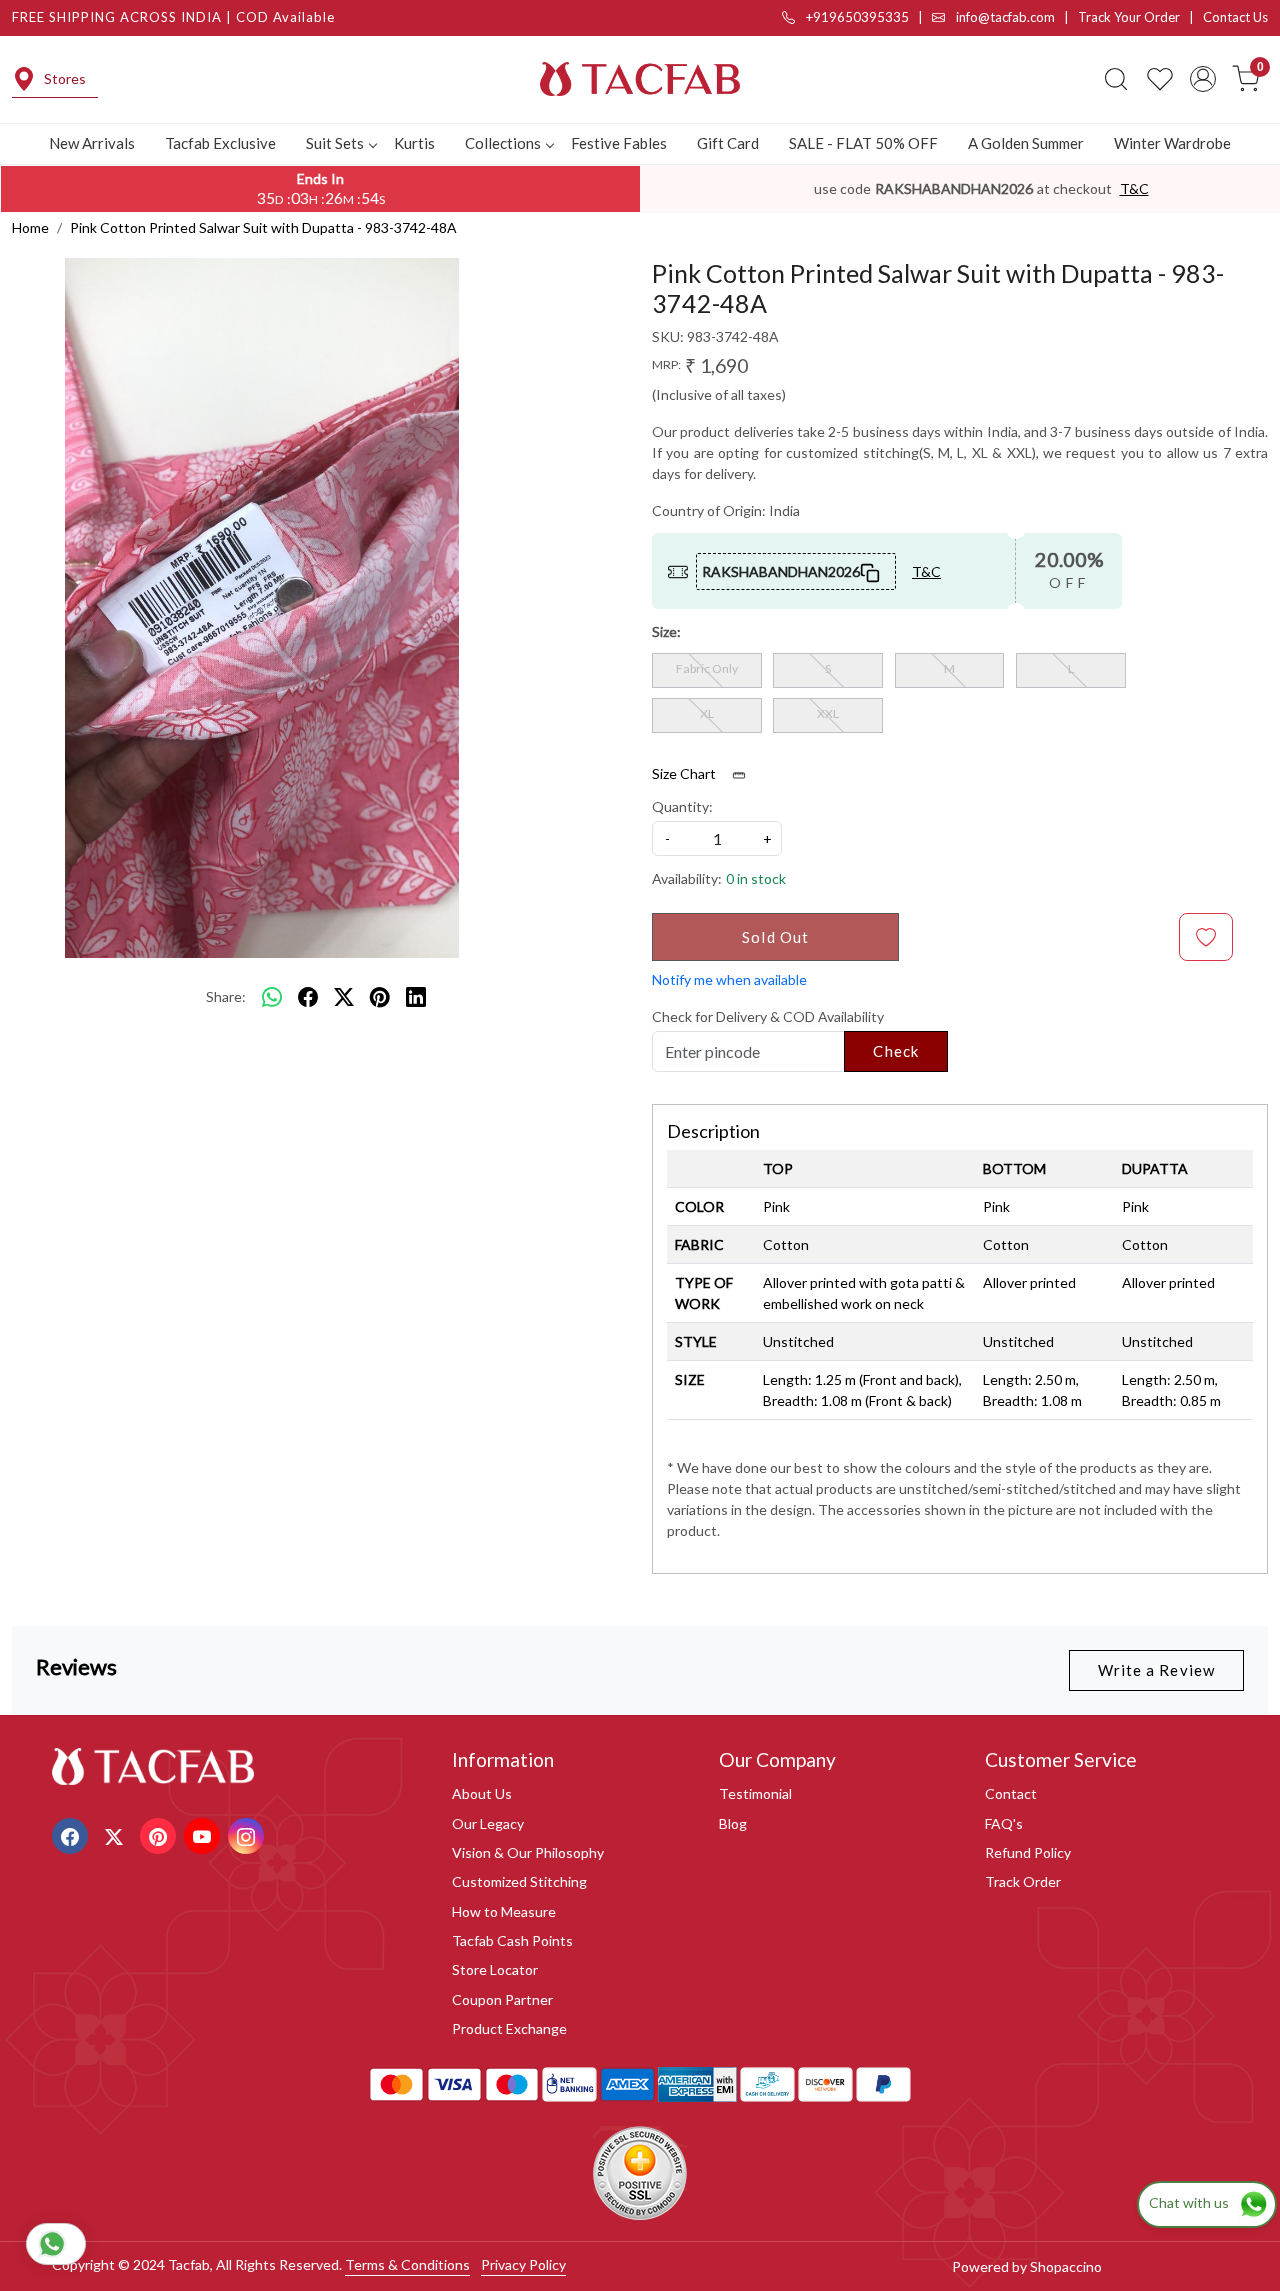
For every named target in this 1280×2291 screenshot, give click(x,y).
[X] (116, 1834)
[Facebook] (72, 1834)
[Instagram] (248, 1834)
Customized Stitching (519, 1881)
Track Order (1023, 1881)
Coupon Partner (502, 1999)
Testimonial (755, 1793)
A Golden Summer (1026, 143)
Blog (733, 1823)
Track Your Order (1129, 17)
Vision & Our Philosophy (528, 1852)
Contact (1011, 1793)
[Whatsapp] (272, 997)
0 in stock (756, 878)
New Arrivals (92, 143)
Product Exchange (509, 2028)
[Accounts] (1203, 79)
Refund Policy (1028, 1852)
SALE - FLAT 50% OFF (863, 143)
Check (896, 1051)
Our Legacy (488, 1823)
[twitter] (344, 997)
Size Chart (685, 773)
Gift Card (728, 143)
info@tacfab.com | (1015, 17)
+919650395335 (856, 17)
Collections (503, 143)
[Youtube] (204, 1834)
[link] (1116, 79)
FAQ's (1004, 1823)
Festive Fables (619, 143)
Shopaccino (1066, 2266)
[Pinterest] (160, 1834)
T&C (1134, 188)
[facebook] (308, 997)
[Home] (640, 79)
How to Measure (504, 1911)
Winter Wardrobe (1172, 143)
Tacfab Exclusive (220, 143)
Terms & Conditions (407, 2264)
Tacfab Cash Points (512, 1940)
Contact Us (1235, 17)
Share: (226, 996)
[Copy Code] (871, 571)
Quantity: (682, 806)
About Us (482, 1793)
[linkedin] (416, 997)
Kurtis (414, 143)
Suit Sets (335, 143)
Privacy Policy (523, 2264)
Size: (666, 631)
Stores (65, 78)
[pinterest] (380, 997)
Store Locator (495, 1969)
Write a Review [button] (1156, 1670)
